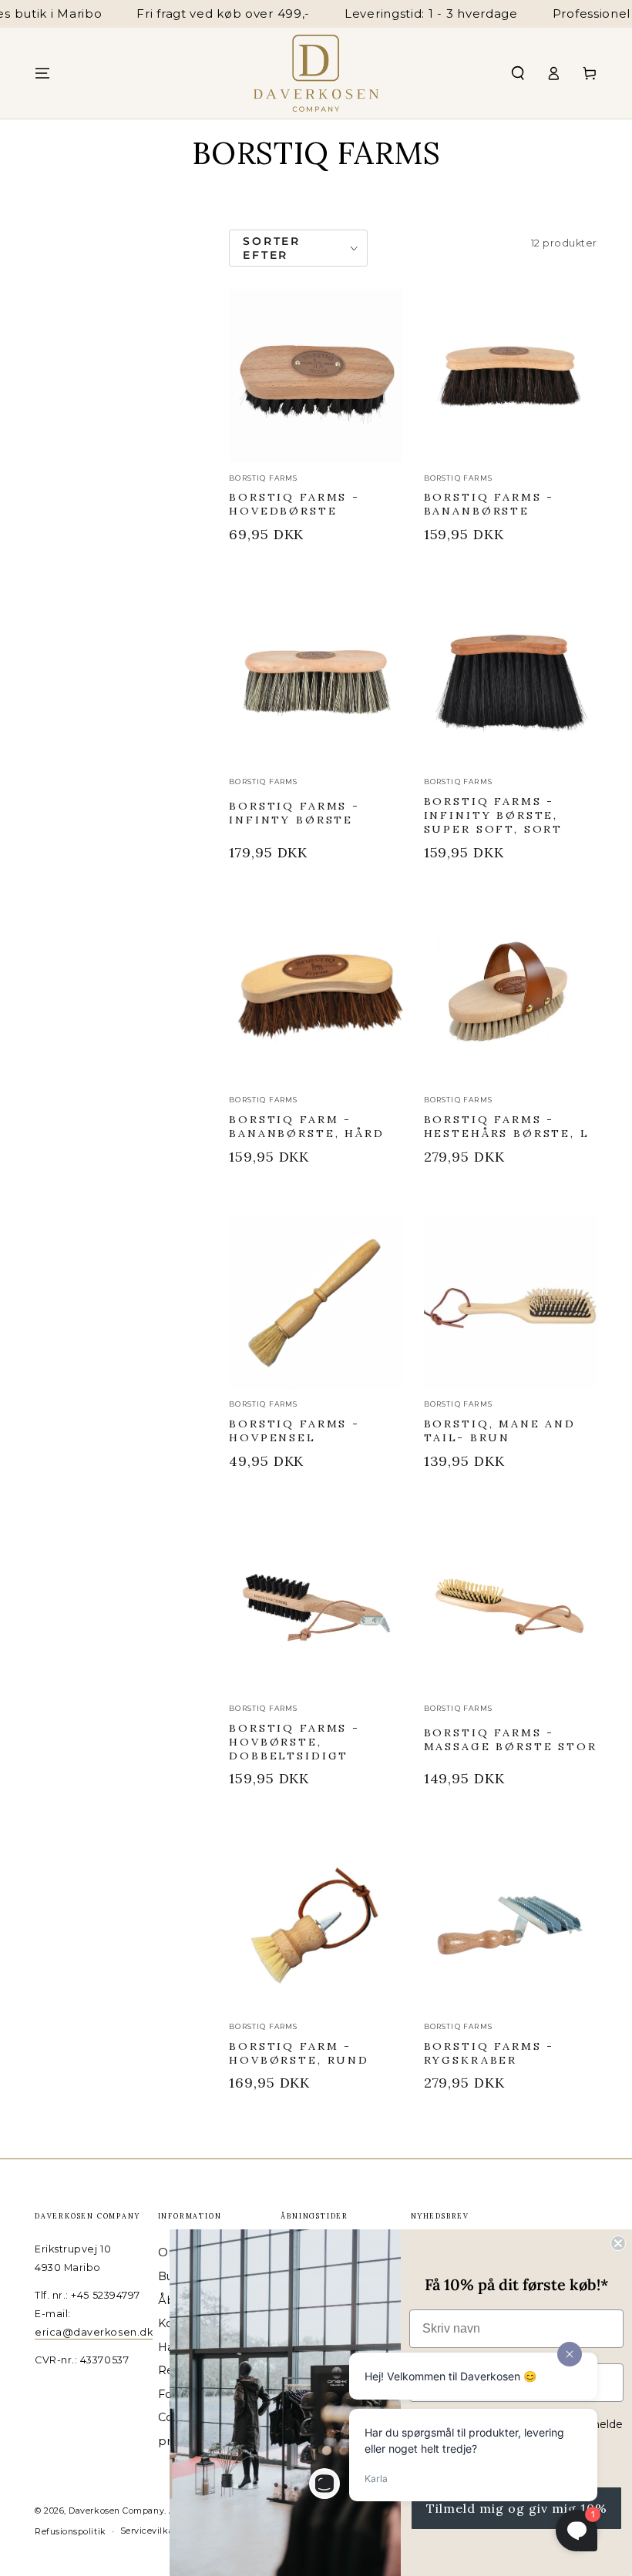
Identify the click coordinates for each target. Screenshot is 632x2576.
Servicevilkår (149, 2531)
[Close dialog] (618, 2243)
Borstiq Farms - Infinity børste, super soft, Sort (493, 815)
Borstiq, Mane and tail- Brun (500, 1431)
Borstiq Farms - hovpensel (294, 1431)
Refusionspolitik (71, 2532)
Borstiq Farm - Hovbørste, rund (299, 2053)
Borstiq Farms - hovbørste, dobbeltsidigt (294, 1742)
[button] (518, 73)
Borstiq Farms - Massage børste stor (511, 1739)
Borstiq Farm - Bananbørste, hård (306, 1126)
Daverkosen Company (116, 2511)
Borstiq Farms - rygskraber (489, 2053)
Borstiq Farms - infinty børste (294, 813)
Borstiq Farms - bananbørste (489, 504)
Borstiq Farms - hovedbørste (294, 504)
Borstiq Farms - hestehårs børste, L (507, 1126)
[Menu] (43, 73)
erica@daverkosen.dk (94, 2332)
